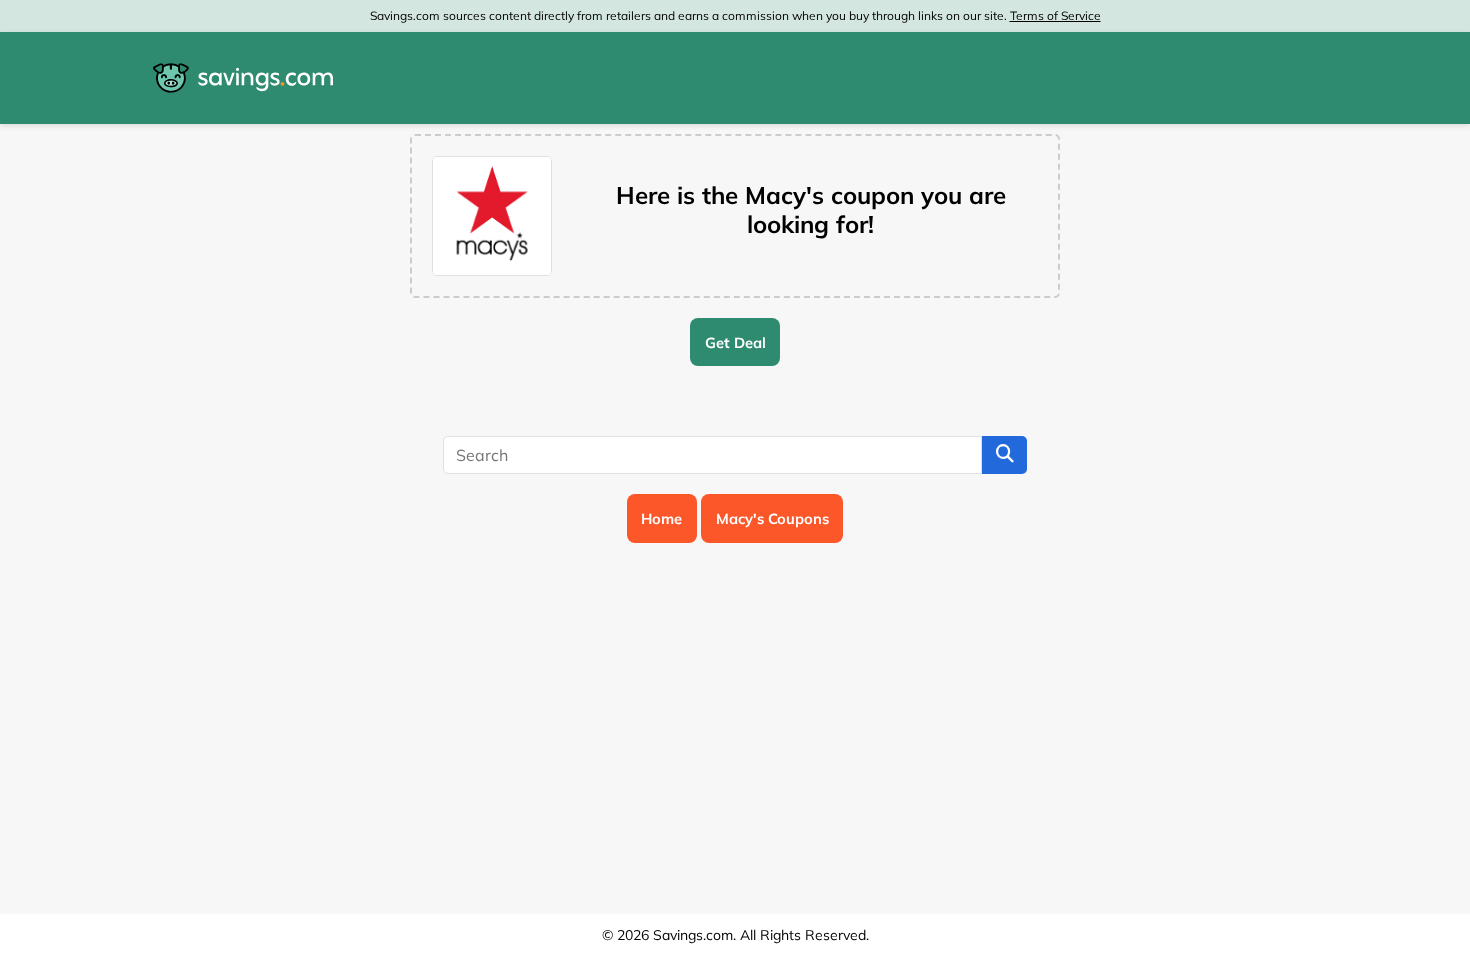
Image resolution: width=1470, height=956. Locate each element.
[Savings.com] (243, 78)
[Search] (1004, 455)
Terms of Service (1055, 15)
